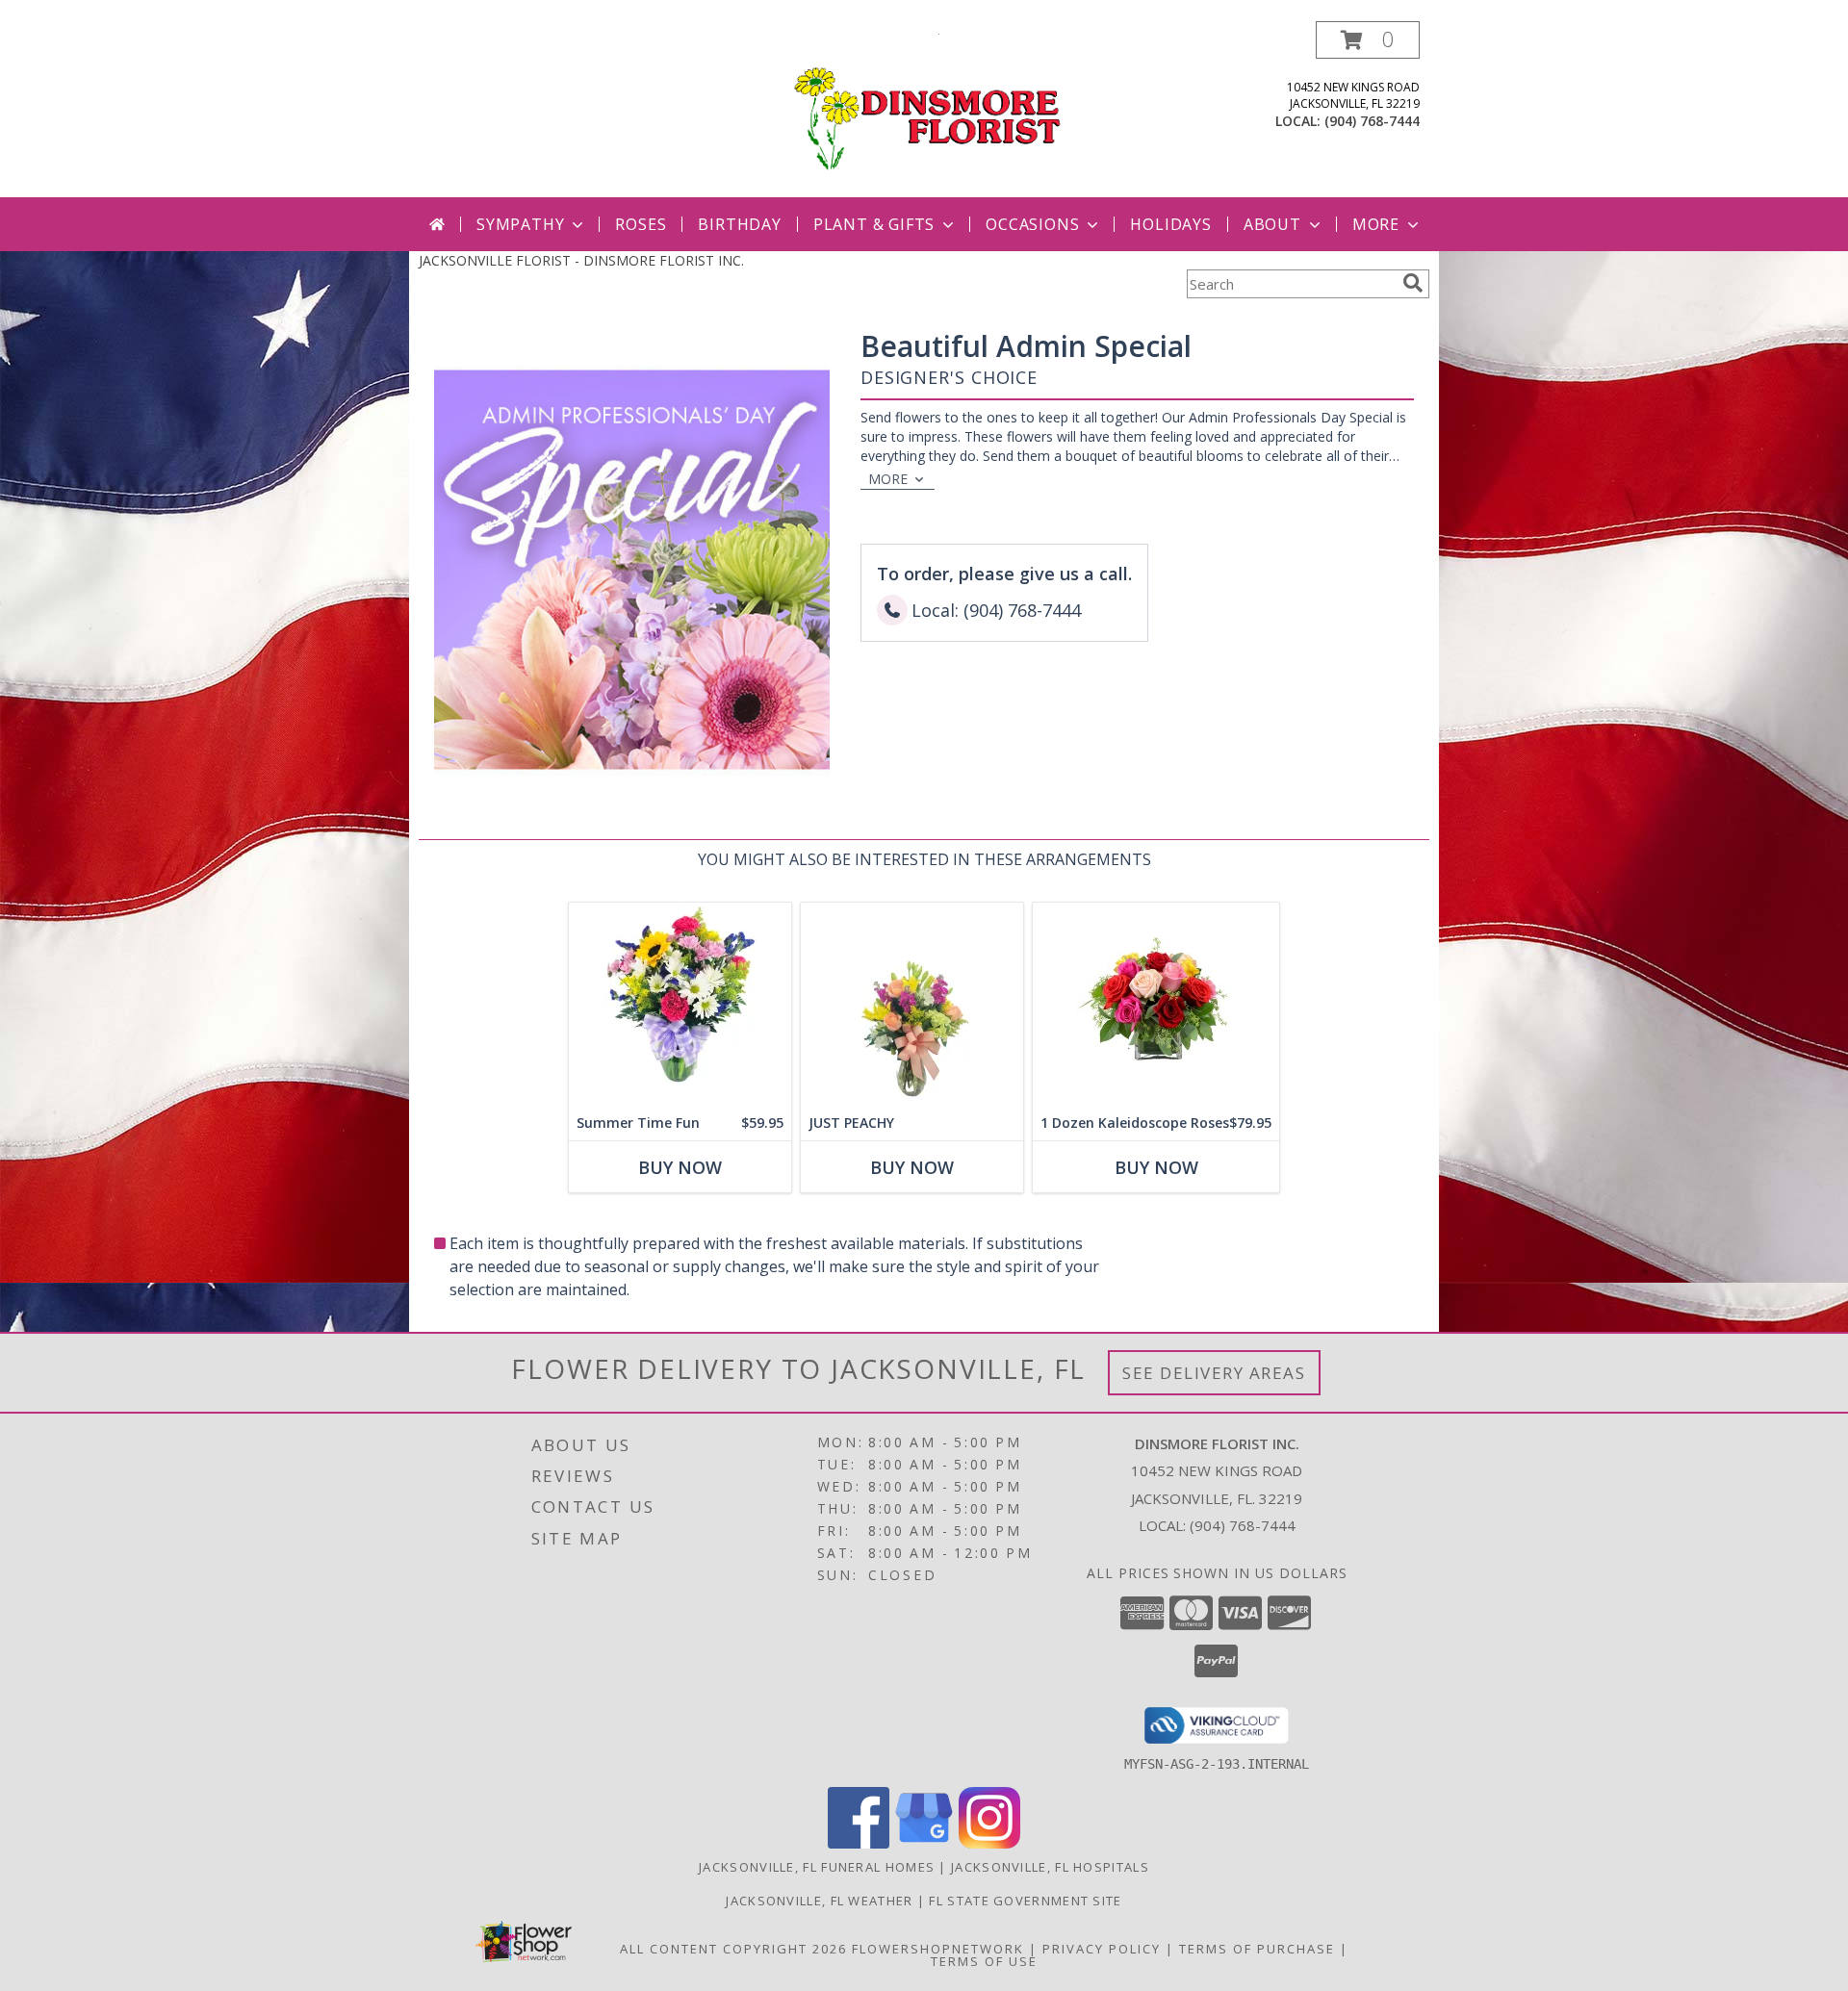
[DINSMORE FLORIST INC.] (924, 109)
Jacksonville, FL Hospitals (1050, 1867)
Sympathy (520, 224)
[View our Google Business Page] (924, 1843)
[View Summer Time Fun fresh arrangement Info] (680, 1004)
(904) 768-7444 (1372, 121)
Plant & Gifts (874, 224)
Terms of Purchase (1257, 1949)
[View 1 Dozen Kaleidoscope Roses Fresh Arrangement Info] (1156, 1004)
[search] (1413, 283)
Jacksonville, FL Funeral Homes (817, 1867)
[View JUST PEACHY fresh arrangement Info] (912, 1004)
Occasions (1032, 224)
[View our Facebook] (859, 1843)
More (1376, 224)
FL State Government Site (1025, 1901)
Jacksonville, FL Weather (819, 1901)
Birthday (739, 224)
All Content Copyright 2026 (733, 1949)
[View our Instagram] (989, 1843)
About (1272, 224)
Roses (641, 224)
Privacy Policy (1102, 1949)
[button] (1368, 40)
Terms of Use (984, 1961)
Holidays (1170, 224)
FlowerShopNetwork (938, 1949)
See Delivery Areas (1214, 1373)
